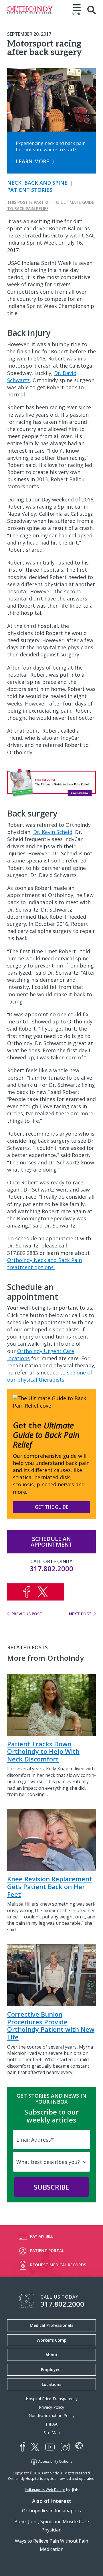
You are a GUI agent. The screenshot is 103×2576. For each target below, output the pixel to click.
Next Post (80, 1614)
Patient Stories (30, 190)
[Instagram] (65, 2447)
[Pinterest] (79, 2447)
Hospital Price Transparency (52, 2399)
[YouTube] (50, 2447)
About (52, 2355)
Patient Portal (47, 2251)
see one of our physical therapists (50, 1376)
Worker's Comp (52, 2340)
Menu (77, 14)
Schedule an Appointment (52, 1542)
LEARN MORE (32, 161)
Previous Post (27, 1614)
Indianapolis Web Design (45, 2490)
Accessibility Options (55, 2461)
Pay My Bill (42, 2236)
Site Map (52, 2433)
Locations (51, 2384)
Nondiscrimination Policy (51, 2415)
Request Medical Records (58, 2265)
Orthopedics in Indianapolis (51, 2511)
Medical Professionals (51, 2325)
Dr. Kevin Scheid (53, 832)
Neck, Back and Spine (37, 183)
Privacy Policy (51, 2407)
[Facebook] (22, 2447)
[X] (35, 2447)
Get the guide (51, 1507)
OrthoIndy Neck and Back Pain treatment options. (44, 1264)
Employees (52, 2370)
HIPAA (52, 2424)
